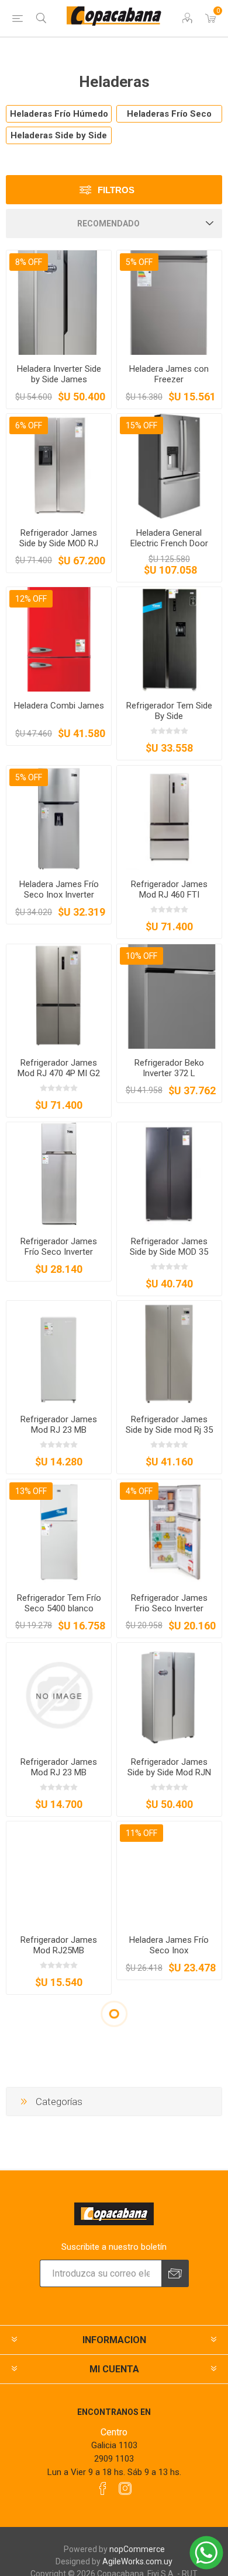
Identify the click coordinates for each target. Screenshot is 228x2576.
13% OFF (31, 1491)
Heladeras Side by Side (59, 135)
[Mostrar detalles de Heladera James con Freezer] (169, 303)
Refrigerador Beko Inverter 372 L (169, 1068)
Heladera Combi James (59, 706)
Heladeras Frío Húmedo (59, 114)
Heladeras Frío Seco (169, 114)
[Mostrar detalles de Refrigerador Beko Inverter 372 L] (169, 996)
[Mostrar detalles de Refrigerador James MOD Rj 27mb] (59, 2052)
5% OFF (139, 262)
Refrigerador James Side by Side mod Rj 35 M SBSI (169, 1430)
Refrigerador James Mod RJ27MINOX (169, 2302)
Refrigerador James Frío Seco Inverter (59, 1247)
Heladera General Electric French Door (169, 538)
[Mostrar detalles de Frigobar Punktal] (59, 2409)
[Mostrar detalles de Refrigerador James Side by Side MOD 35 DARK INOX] (169, 1174)
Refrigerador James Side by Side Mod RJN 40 (169, 1772)
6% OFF (29, 425)
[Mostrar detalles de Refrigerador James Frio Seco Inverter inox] (169, 2052)
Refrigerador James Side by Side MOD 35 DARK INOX (169, 1252)
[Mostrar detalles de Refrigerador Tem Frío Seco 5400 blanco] (59, 1532)
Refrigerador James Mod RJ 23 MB (59, 1425)
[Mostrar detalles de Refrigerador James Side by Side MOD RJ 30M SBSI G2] (59, 466)
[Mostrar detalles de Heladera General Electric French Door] (169, 466)
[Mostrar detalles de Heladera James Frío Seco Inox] (169, 1874)
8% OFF (29, 262)
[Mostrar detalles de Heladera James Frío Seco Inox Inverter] (59, 818)
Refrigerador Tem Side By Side (169, 711)
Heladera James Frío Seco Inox (169, 1945)
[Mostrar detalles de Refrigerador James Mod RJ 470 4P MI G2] (59, 996)
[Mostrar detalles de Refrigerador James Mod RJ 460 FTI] (169, 818)
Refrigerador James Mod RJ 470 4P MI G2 (59, 1068)
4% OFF (139, 1491)
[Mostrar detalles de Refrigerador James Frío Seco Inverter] (59, 1174)
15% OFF (141, 425)
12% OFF (31, 599)
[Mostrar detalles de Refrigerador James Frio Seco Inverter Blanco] (169, 1532)
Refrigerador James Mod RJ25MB (59, 1945)
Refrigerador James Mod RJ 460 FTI (169, 889)
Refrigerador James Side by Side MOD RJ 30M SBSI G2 (59, 543)
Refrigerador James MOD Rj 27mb (59, 2124)
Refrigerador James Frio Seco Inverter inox (169, 2124)
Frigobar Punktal (59, 2475)
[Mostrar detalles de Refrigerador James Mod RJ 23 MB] (59, 1353)
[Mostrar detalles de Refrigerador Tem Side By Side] (169, 639)
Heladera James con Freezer (169, 374)
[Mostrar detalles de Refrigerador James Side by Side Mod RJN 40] (169, 1695)
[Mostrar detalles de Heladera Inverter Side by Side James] (59, 303)
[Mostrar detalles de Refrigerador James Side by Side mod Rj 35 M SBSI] (169, 1353)
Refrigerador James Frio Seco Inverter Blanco (169, 1608)
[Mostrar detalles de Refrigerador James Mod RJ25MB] (59, 1874)
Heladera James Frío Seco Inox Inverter (59, 889)
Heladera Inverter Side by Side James (59, 374)
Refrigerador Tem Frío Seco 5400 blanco (59, 1603)
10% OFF (141, 956)
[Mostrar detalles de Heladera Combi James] (59, 639)
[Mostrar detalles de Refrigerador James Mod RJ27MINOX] (169, 2230)
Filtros (116, 190)
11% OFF (141, 1833)
